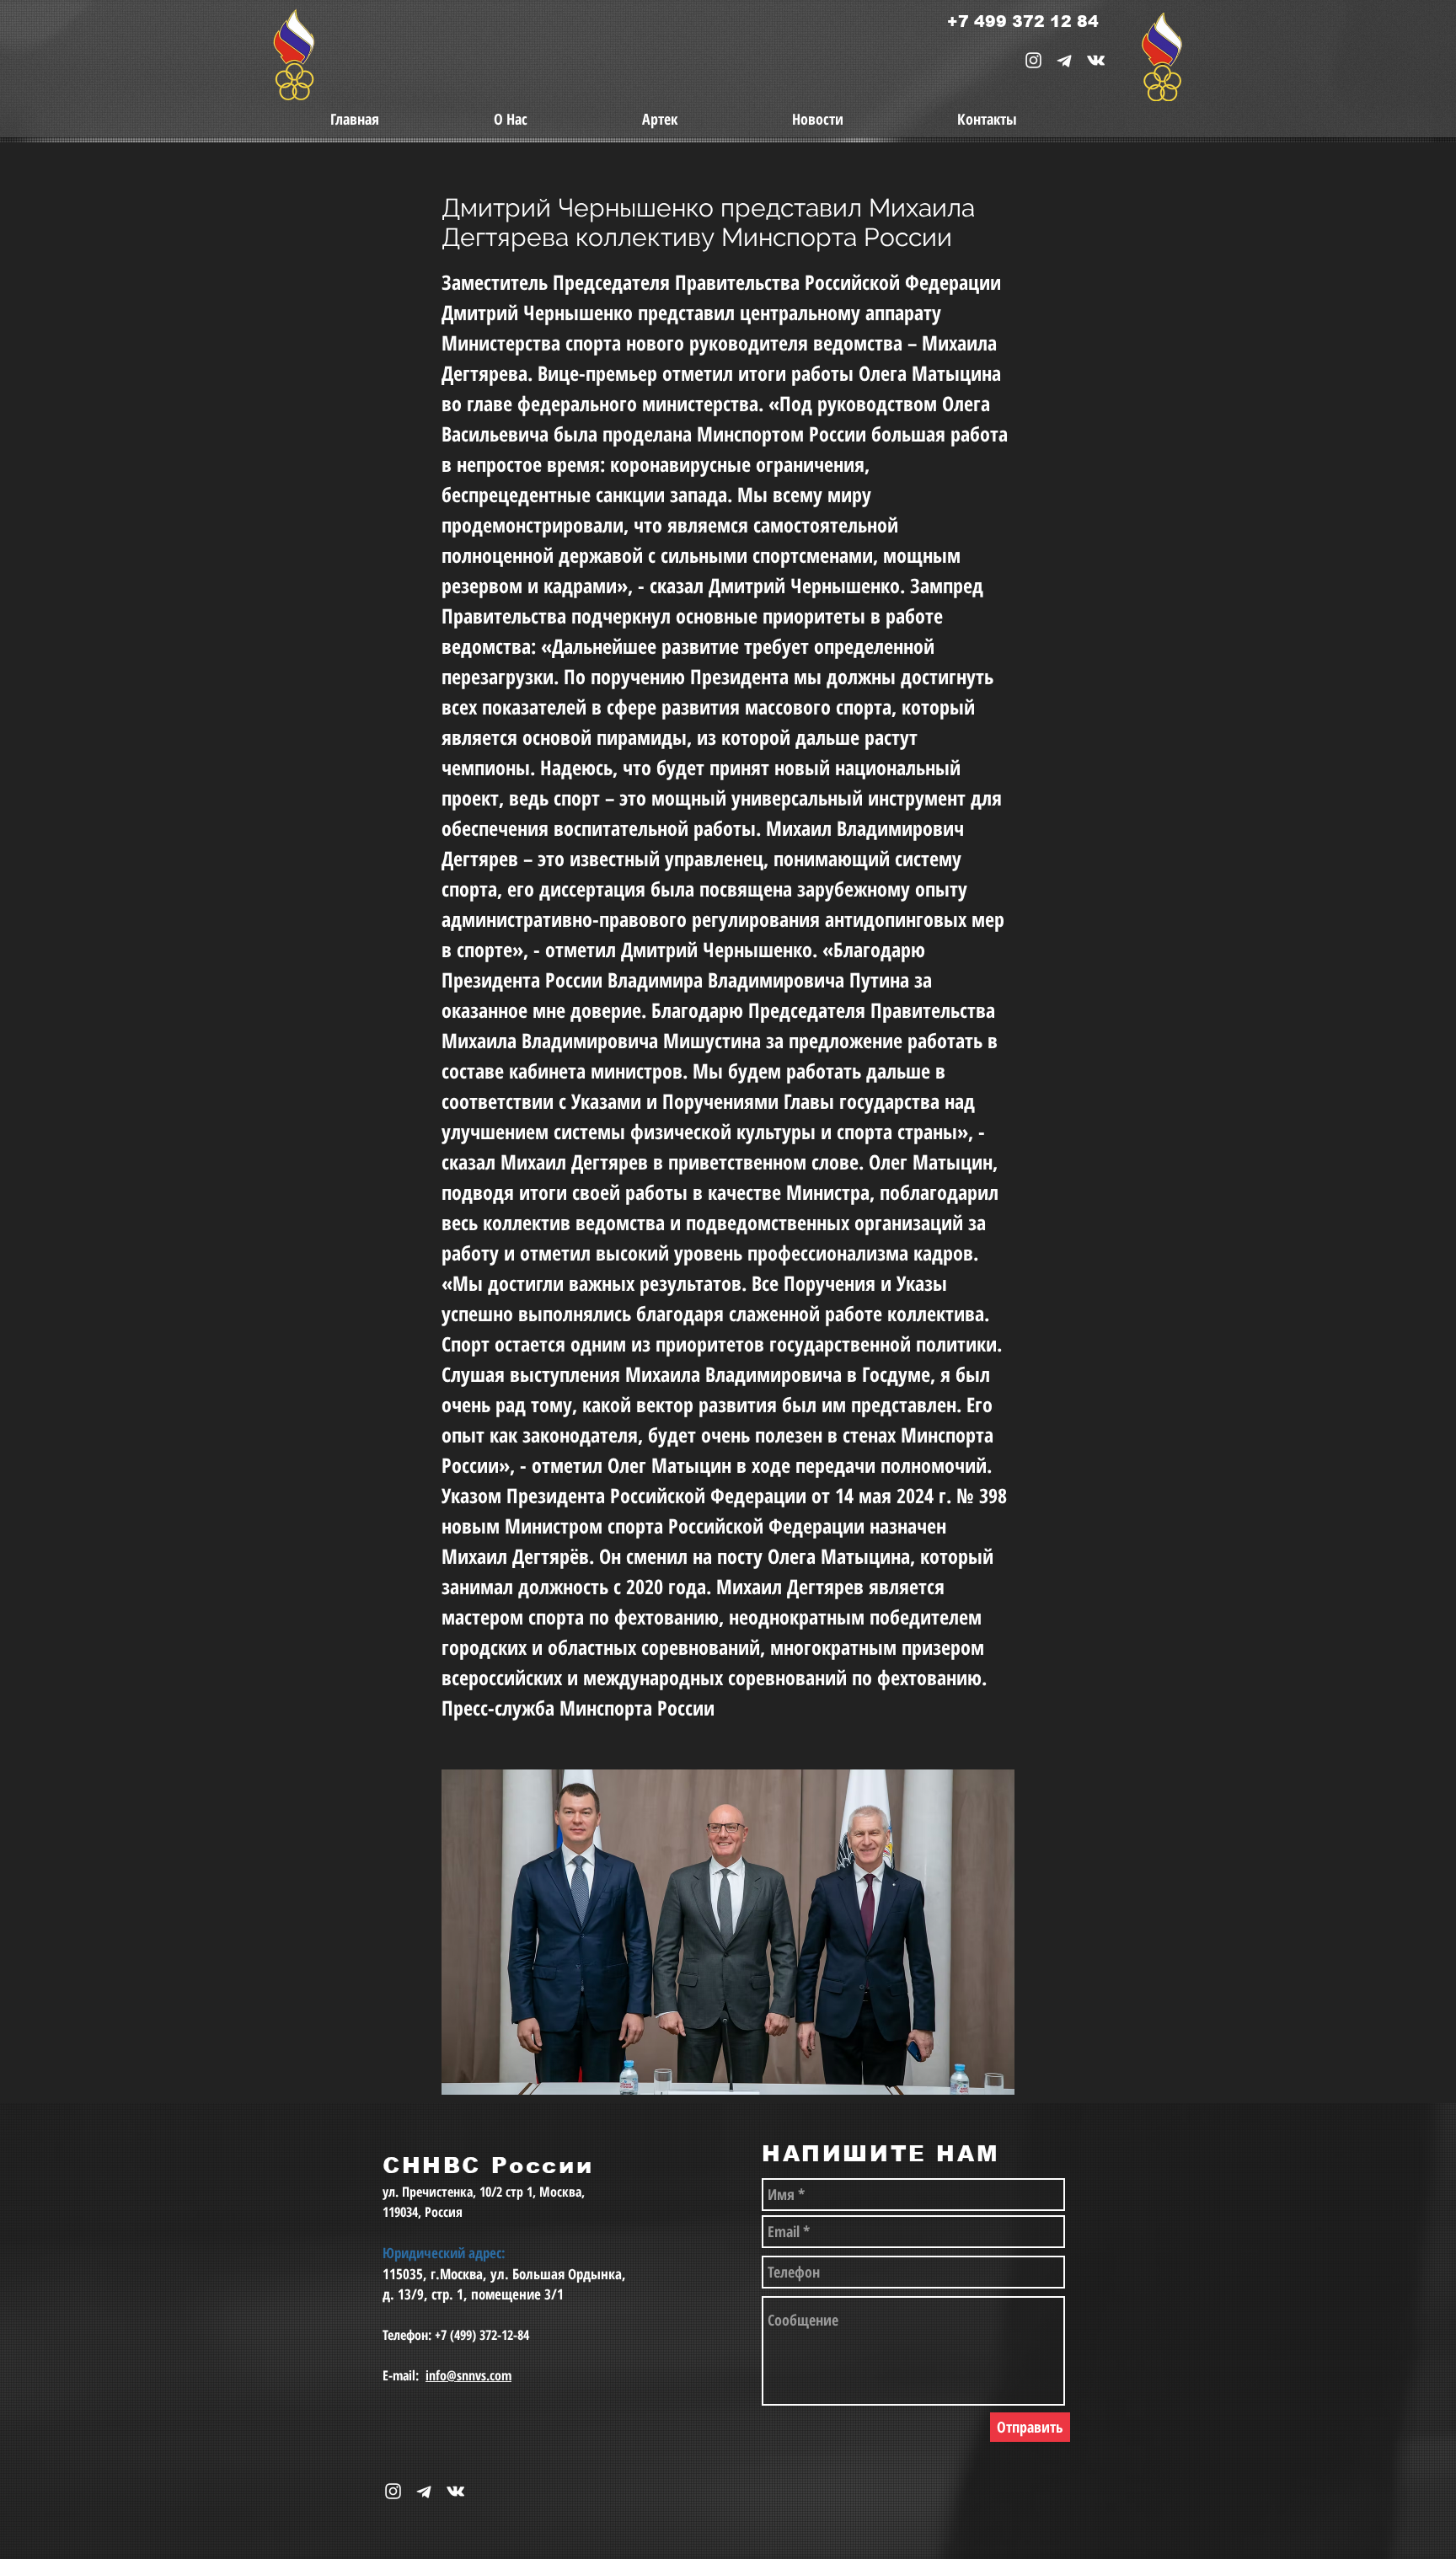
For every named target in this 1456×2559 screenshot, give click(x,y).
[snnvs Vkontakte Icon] (1096, 60)
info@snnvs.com (468, 2375)
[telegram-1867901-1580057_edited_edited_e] (1065, 60)
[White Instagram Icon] (1033, 60)
